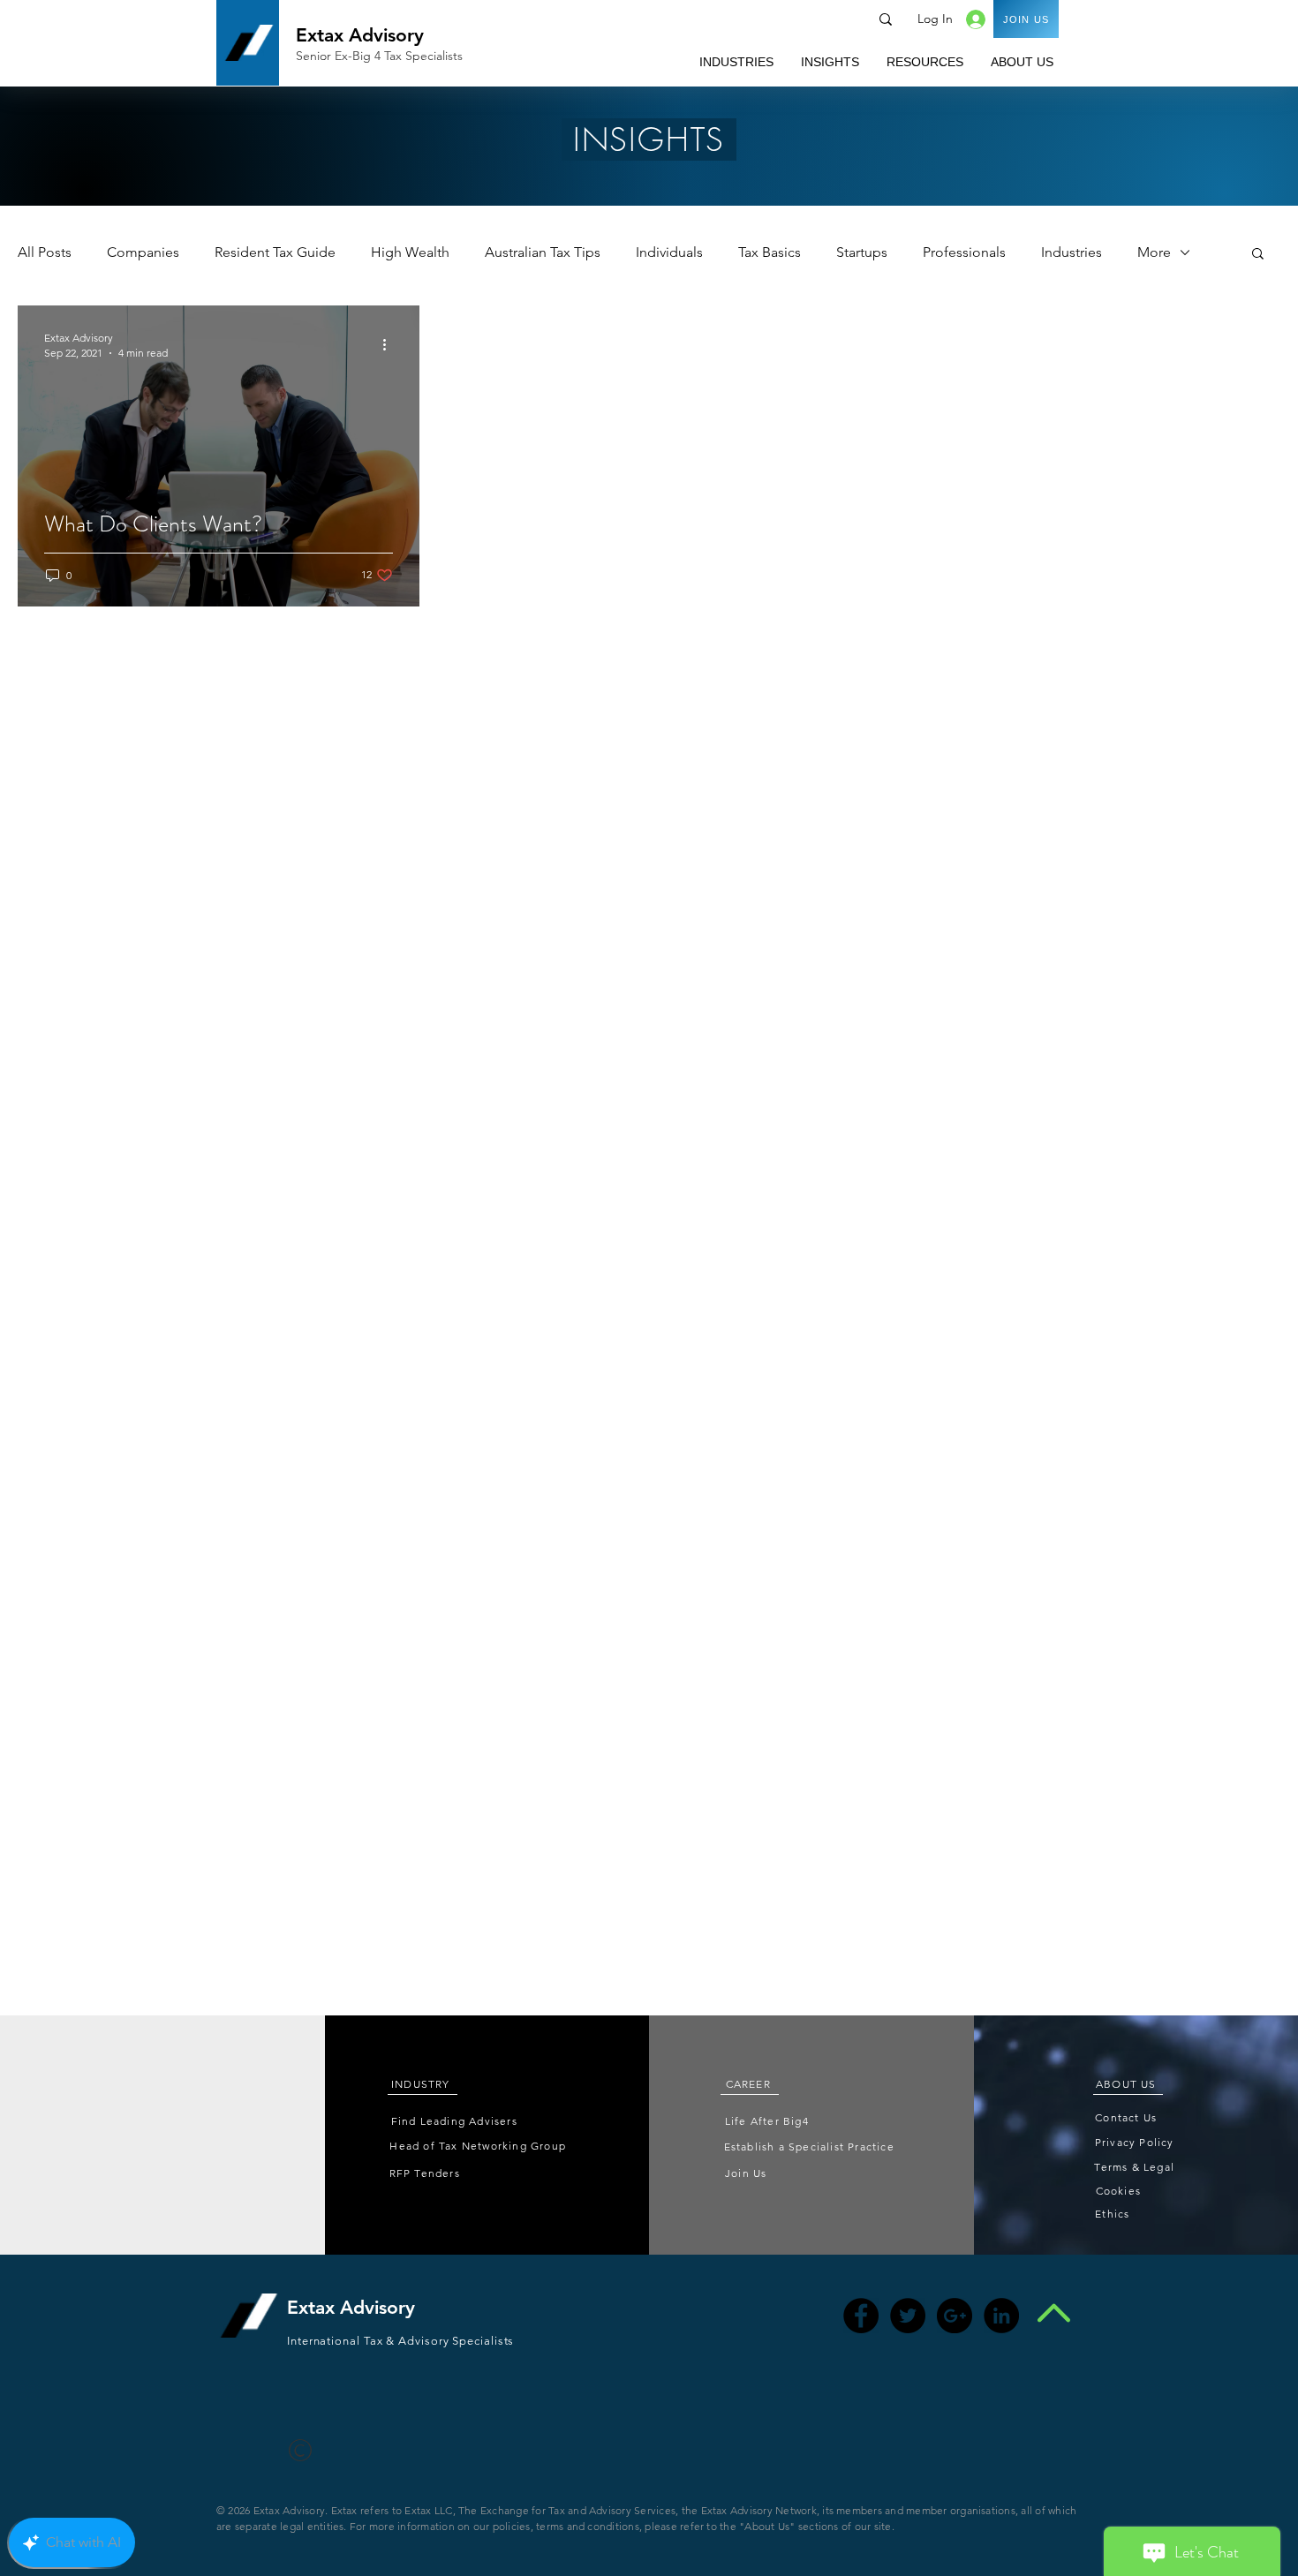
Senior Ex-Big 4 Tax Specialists (379, 56)
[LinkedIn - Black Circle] (1001, 2316)
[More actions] (390, 344)
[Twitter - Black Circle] (908, 2316)
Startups (862, 252)
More (1154, 252)
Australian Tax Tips (543, 252)
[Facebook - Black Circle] (861, 2316)
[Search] (886, 19)
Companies (143, 252)
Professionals (964, 252)
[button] (736, 62)
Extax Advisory (360, 35)
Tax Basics (770, 252)
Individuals (669, 252)
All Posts (45, 252)
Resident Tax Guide (275, 252)
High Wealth (410, 252)
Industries (1072, 252)
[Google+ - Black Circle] (955, 2316)
